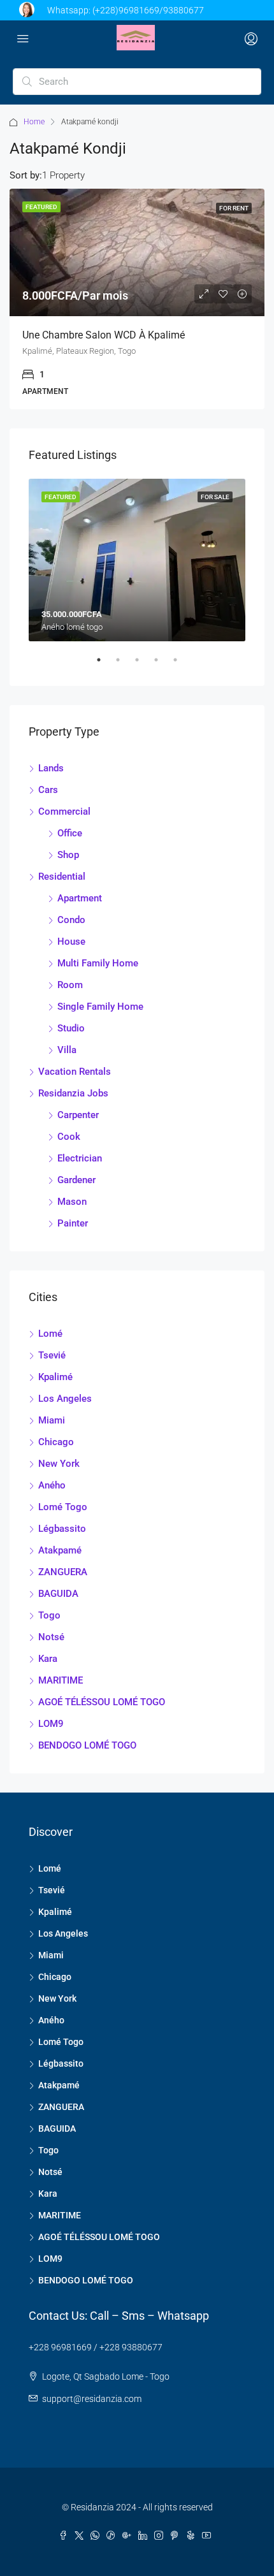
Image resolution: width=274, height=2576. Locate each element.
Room (70, 985)
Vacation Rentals (75, 1072)
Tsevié (52, 1355)
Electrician (80, 1158)
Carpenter (78, 1115)
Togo (49, 1615)
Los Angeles (65, 1399)
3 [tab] (143, 665)
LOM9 (51, 1724)
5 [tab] (182, 665)
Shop (68, 855)
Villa (67, 1050)
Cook (69, 1137)
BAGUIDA (58, 1594)
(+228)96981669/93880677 (148, 10)
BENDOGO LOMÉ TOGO (87, 1745)
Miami (52, 1420)
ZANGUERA (63, 1572)
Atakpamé (60, 1550)
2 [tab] (124, 665)
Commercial (64, 811)
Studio (71, 1028)
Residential (62, 877)
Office (70, 833)
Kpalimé (55, 1377)
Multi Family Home (98, 963)
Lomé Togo (63, 1507)
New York (59, 1464)
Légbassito (62, 1529)
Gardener (76, 1180)
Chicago (56, 1442)
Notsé (51, 1637)
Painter (73, 1223)
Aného (52, 1485)
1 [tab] (105, 665)
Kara (48, 1659)
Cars (48, 790)
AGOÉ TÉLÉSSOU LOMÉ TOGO (102, 1702)
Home (34, 122)
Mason (72, 1202)
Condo (71, 920)
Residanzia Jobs (73, 1093)
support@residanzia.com (92, 2399)
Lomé (50, 1334)
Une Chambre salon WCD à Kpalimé (104, 335)
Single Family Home (100, 1007)
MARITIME (61, 1680)
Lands (51, 768)
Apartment (80, 898)
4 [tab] (162, 665)
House (71, 942)
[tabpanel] (137, 560)
